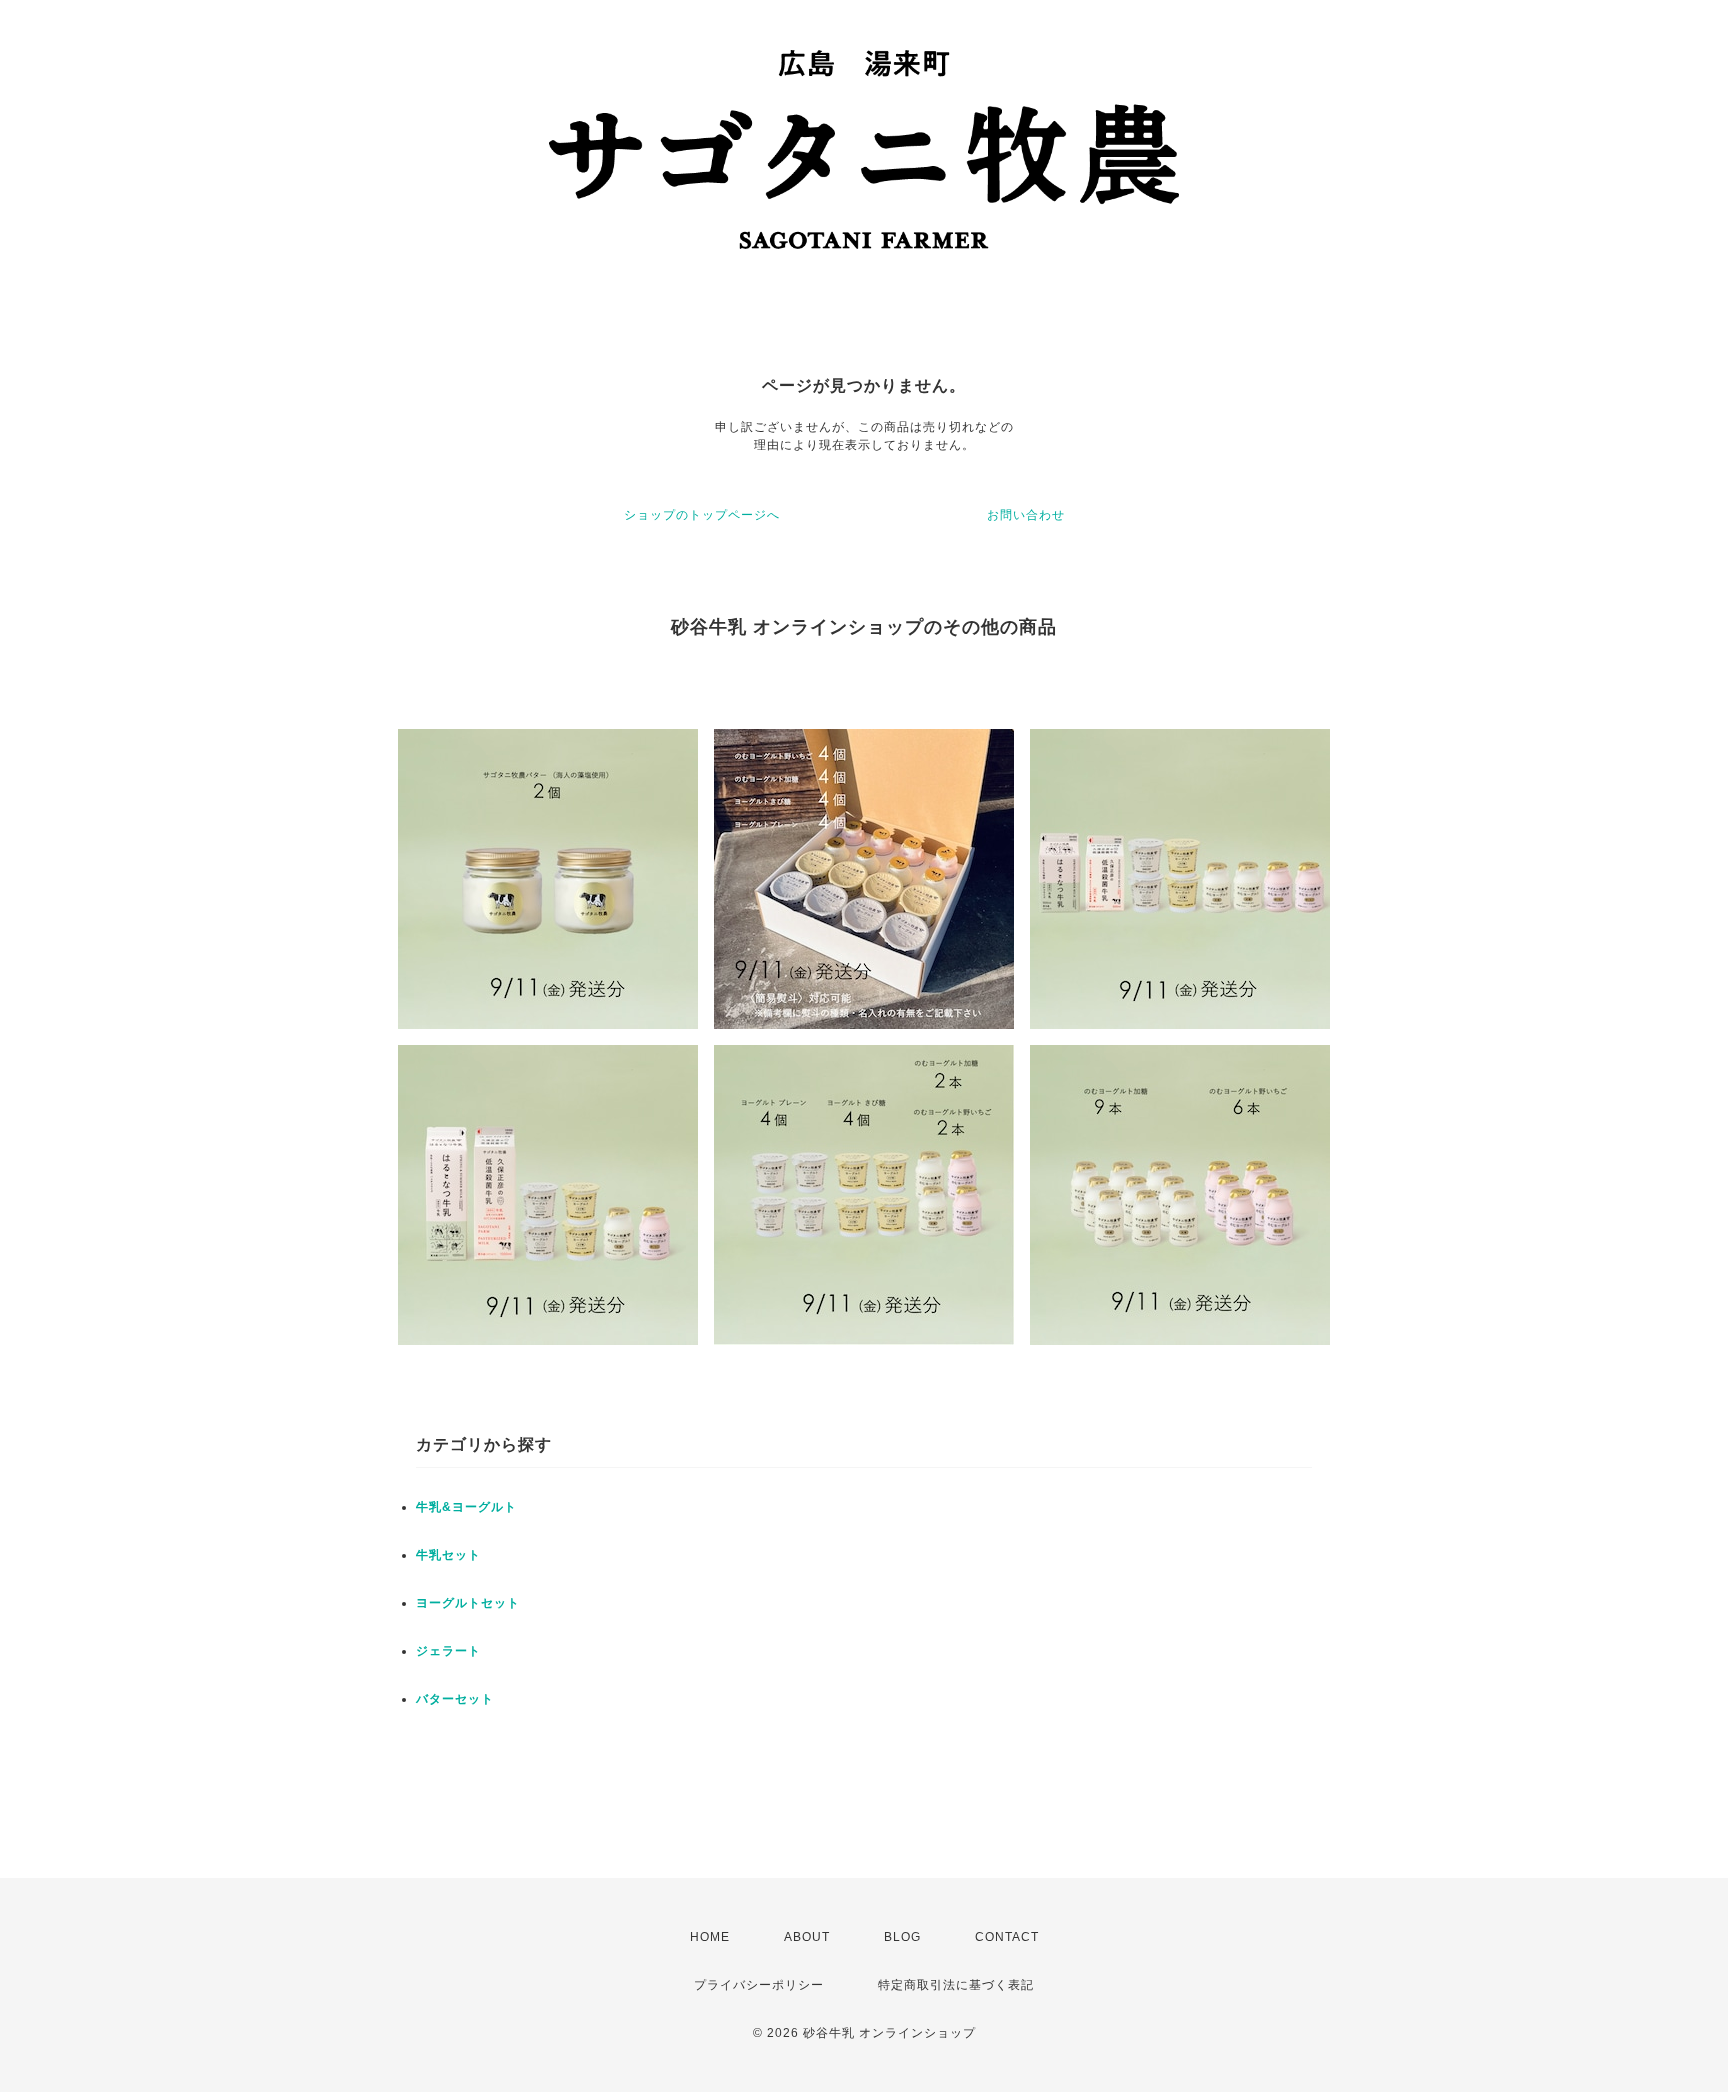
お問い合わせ (1026, 515)
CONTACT (1007, 1937)
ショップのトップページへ (702, 515)
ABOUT (807, 1937)
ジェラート (448, 1651)
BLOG (902, 1937)
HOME (710, 1937)
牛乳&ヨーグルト (466, 1507)
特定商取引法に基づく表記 (956, 1985)
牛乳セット (448, 1555)
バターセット (455, 1699)
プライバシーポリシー (759, 1985)
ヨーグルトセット (468, 1603)
